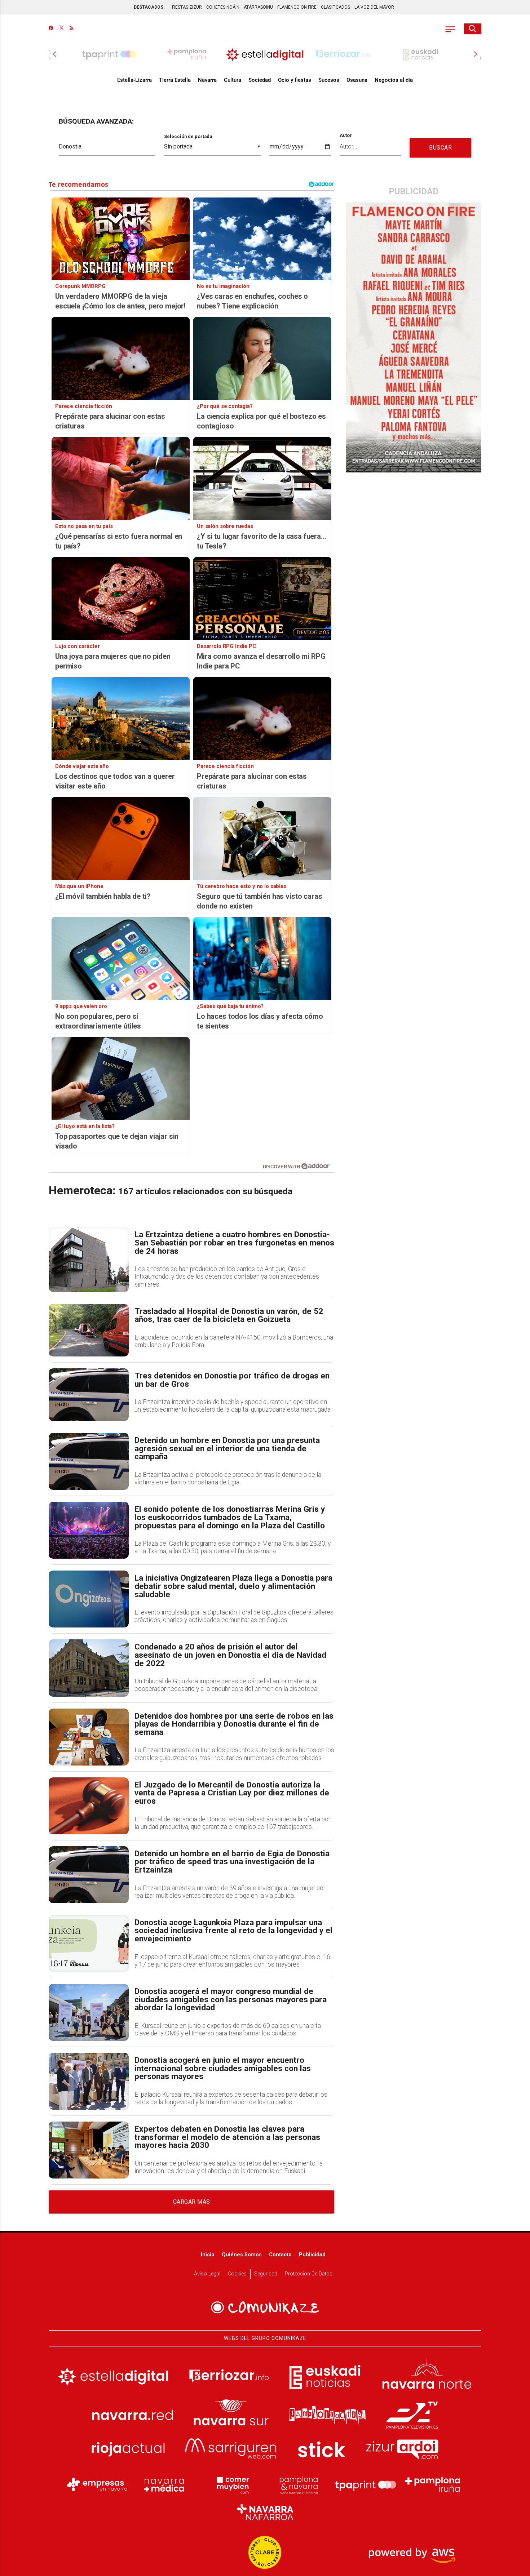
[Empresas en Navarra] (97, 2484)
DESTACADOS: (149, 7)
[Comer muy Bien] (231, 2484)
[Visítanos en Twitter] (61, 29)
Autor (346, 136)
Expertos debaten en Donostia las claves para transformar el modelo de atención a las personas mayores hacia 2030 (227, 2137)
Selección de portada (188, 136)
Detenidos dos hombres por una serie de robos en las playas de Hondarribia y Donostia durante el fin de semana (234, 1724)
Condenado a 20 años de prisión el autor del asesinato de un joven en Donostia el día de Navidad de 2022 (230, 1655)
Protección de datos (309, 2274)
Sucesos (329, 80)
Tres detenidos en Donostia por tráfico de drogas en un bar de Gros (232, 1380)
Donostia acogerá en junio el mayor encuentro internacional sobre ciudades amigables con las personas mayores (223, 2069)
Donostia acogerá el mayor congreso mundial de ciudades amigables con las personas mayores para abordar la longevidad (231, 2000)
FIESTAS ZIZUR (187, 7)
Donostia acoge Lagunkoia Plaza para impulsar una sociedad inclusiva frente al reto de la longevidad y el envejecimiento (233, 1931)
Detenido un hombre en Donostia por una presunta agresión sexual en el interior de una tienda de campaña (227, 1449)
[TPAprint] (366, 2484)
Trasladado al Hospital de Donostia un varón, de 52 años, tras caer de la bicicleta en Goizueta (229, 1316)
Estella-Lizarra (134, 80)
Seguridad (266, 2274)
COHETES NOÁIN (223, 7)
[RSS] (72, 29)
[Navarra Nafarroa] (265, 2512)
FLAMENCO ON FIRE (297, 7)
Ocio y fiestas (295, 80)
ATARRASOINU (258, 7)
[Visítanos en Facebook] (51, 29)
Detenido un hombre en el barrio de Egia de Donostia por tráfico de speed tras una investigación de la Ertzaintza (232, 1862)
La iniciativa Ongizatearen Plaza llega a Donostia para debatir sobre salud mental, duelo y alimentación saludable (233, 1586)
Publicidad (312, 2255)
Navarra (207, 80)
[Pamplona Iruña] (433, 2484)
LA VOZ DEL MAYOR (374, 7)
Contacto (280, 2255)
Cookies (237, 2274)
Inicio (208, 2255)
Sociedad (260, 80)
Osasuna (357, 80)
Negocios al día (394, 80)
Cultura (233, 80)
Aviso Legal (207, 2274)
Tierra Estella (175, 80)
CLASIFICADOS (335, 7)
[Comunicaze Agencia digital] (265, 2308)
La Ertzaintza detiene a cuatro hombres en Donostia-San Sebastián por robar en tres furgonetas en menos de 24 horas (234, 1243)
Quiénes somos (242, 2255)
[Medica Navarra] (164, 2484)
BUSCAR (440, 148)
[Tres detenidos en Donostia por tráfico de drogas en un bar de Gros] (89, 1395)
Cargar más (192, 2202)
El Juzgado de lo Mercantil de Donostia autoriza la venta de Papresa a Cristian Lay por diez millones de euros (232, 1793)
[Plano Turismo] (299, 2484)
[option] (265, 54)
